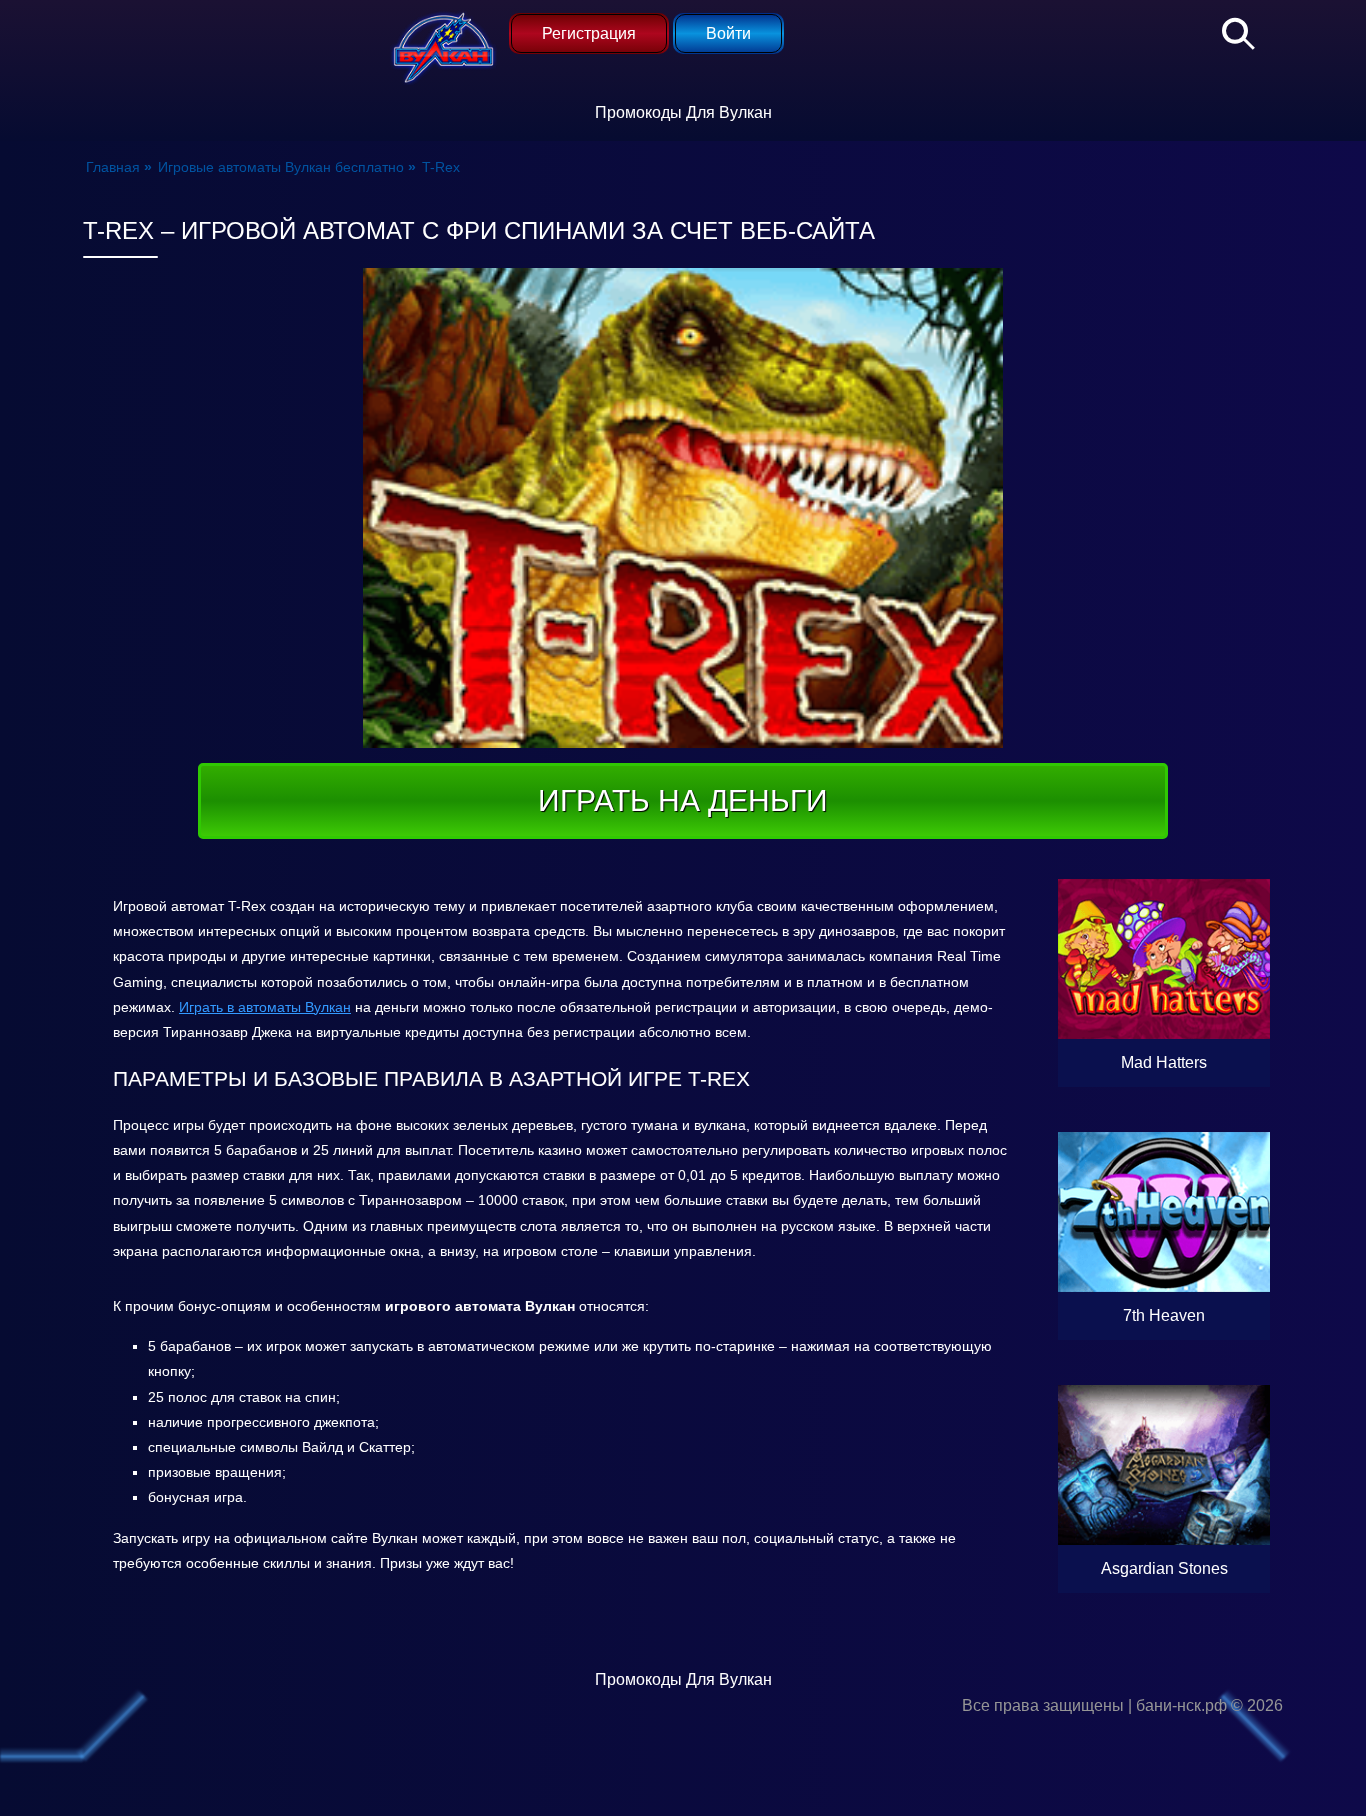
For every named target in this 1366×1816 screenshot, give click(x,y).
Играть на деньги (683, 800)
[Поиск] (1228, 30)
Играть (1206, 1062)
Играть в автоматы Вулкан (265, 1007)
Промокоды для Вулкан (683, 112)
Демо (1164, 1014)
